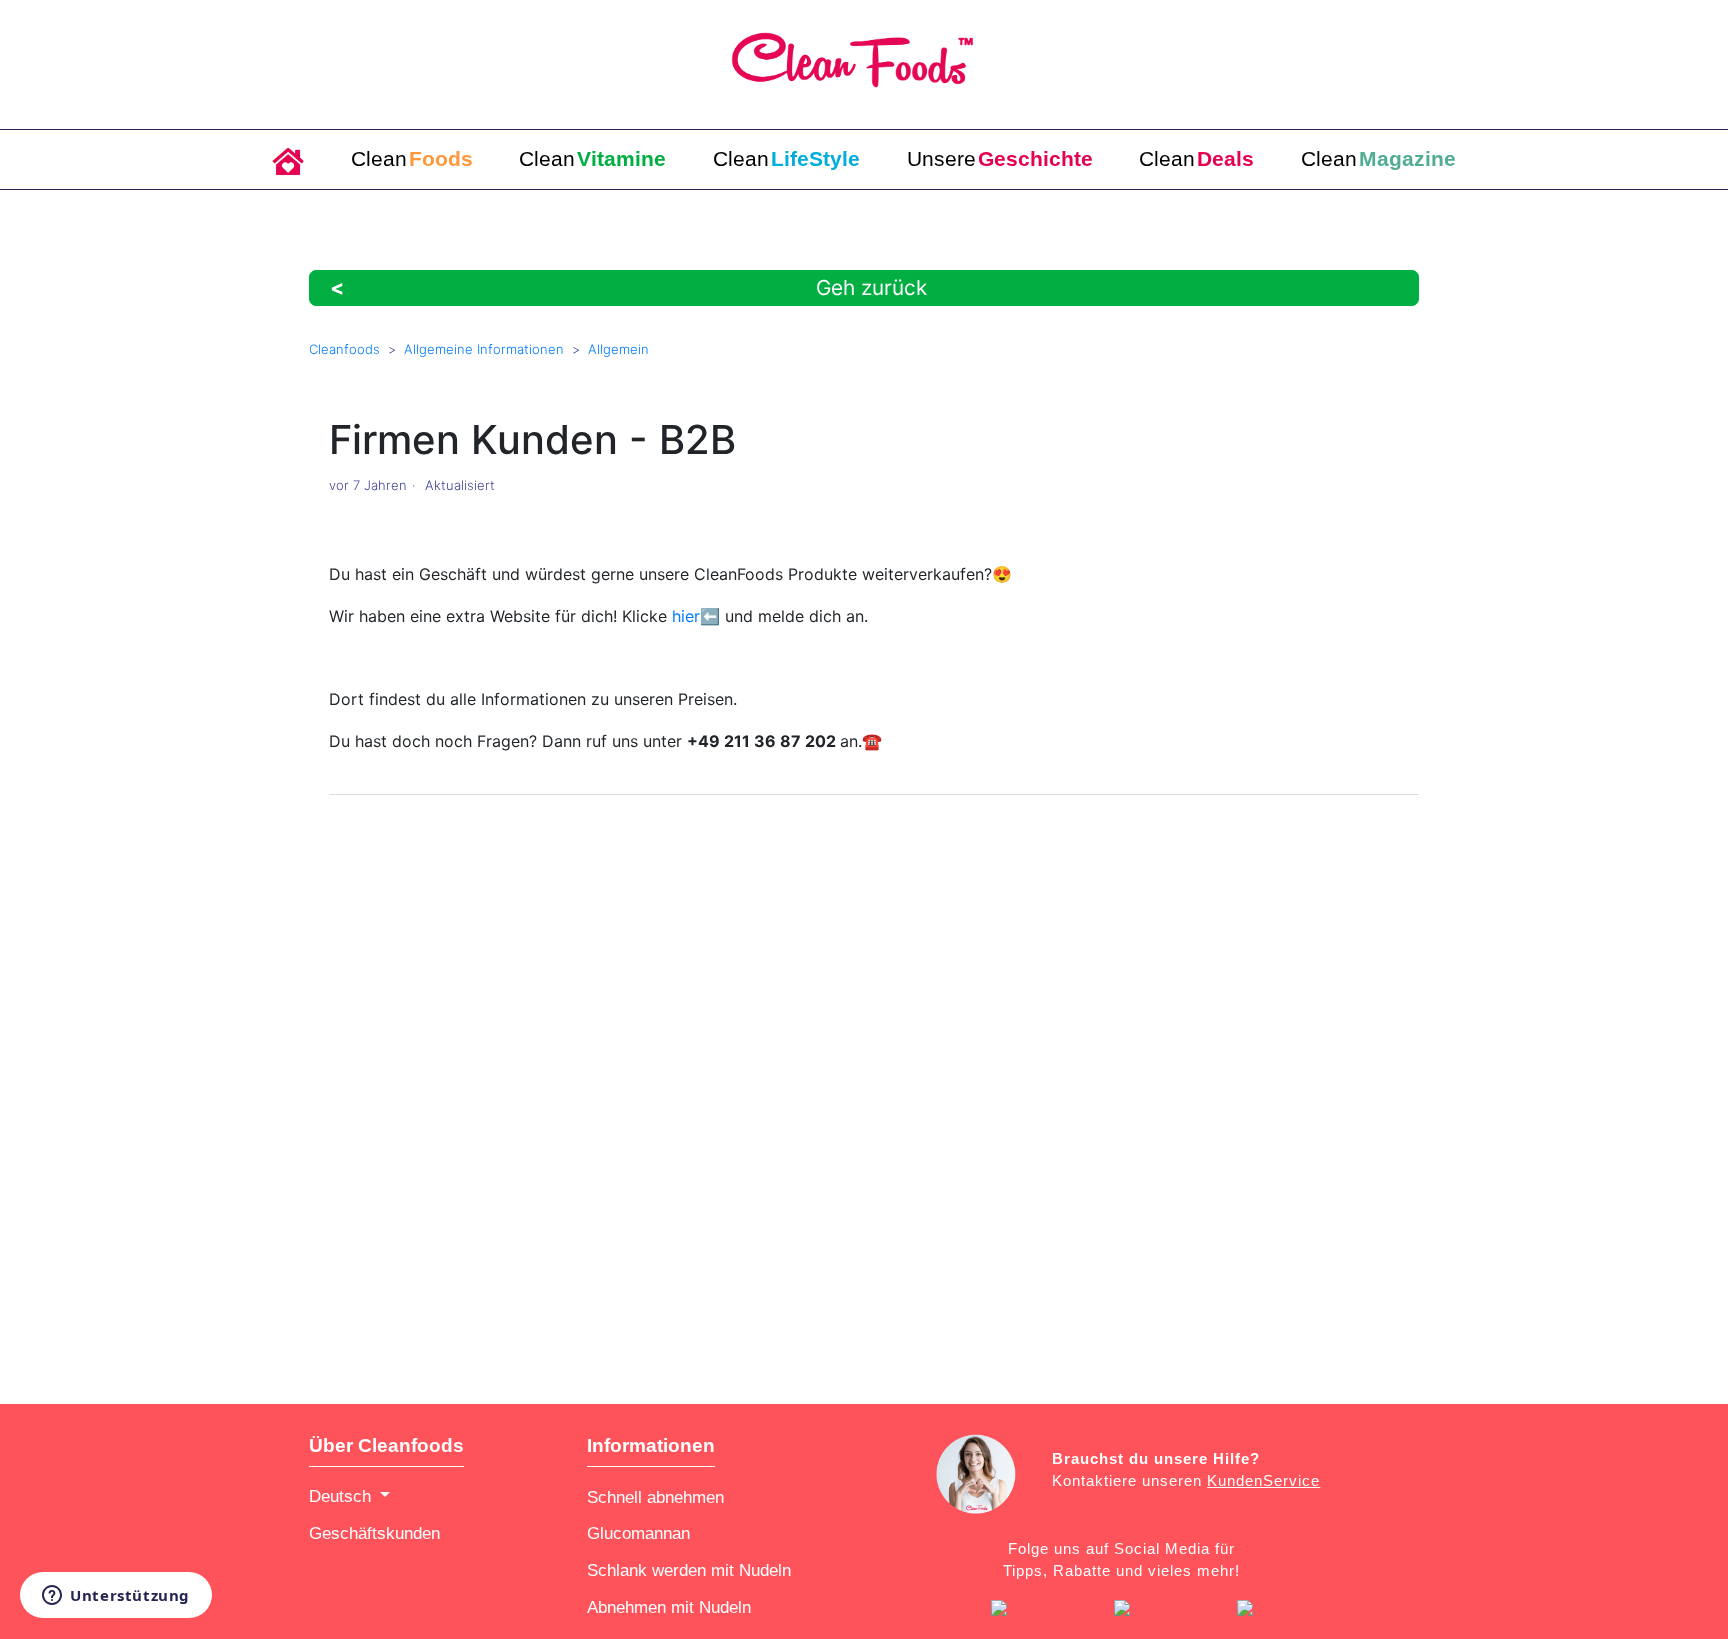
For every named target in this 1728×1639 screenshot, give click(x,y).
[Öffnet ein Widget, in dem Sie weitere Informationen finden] (116, 1597)
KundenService (1263, 1481)
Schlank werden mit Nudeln (689, 1570)
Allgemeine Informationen (484, 349)
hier (686, 616)
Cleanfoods (344, 349)
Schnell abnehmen (655, 1497)
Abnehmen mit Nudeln (669, 1607)
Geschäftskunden (374, 1533)
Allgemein (618, 349)
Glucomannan (638, 1533)
